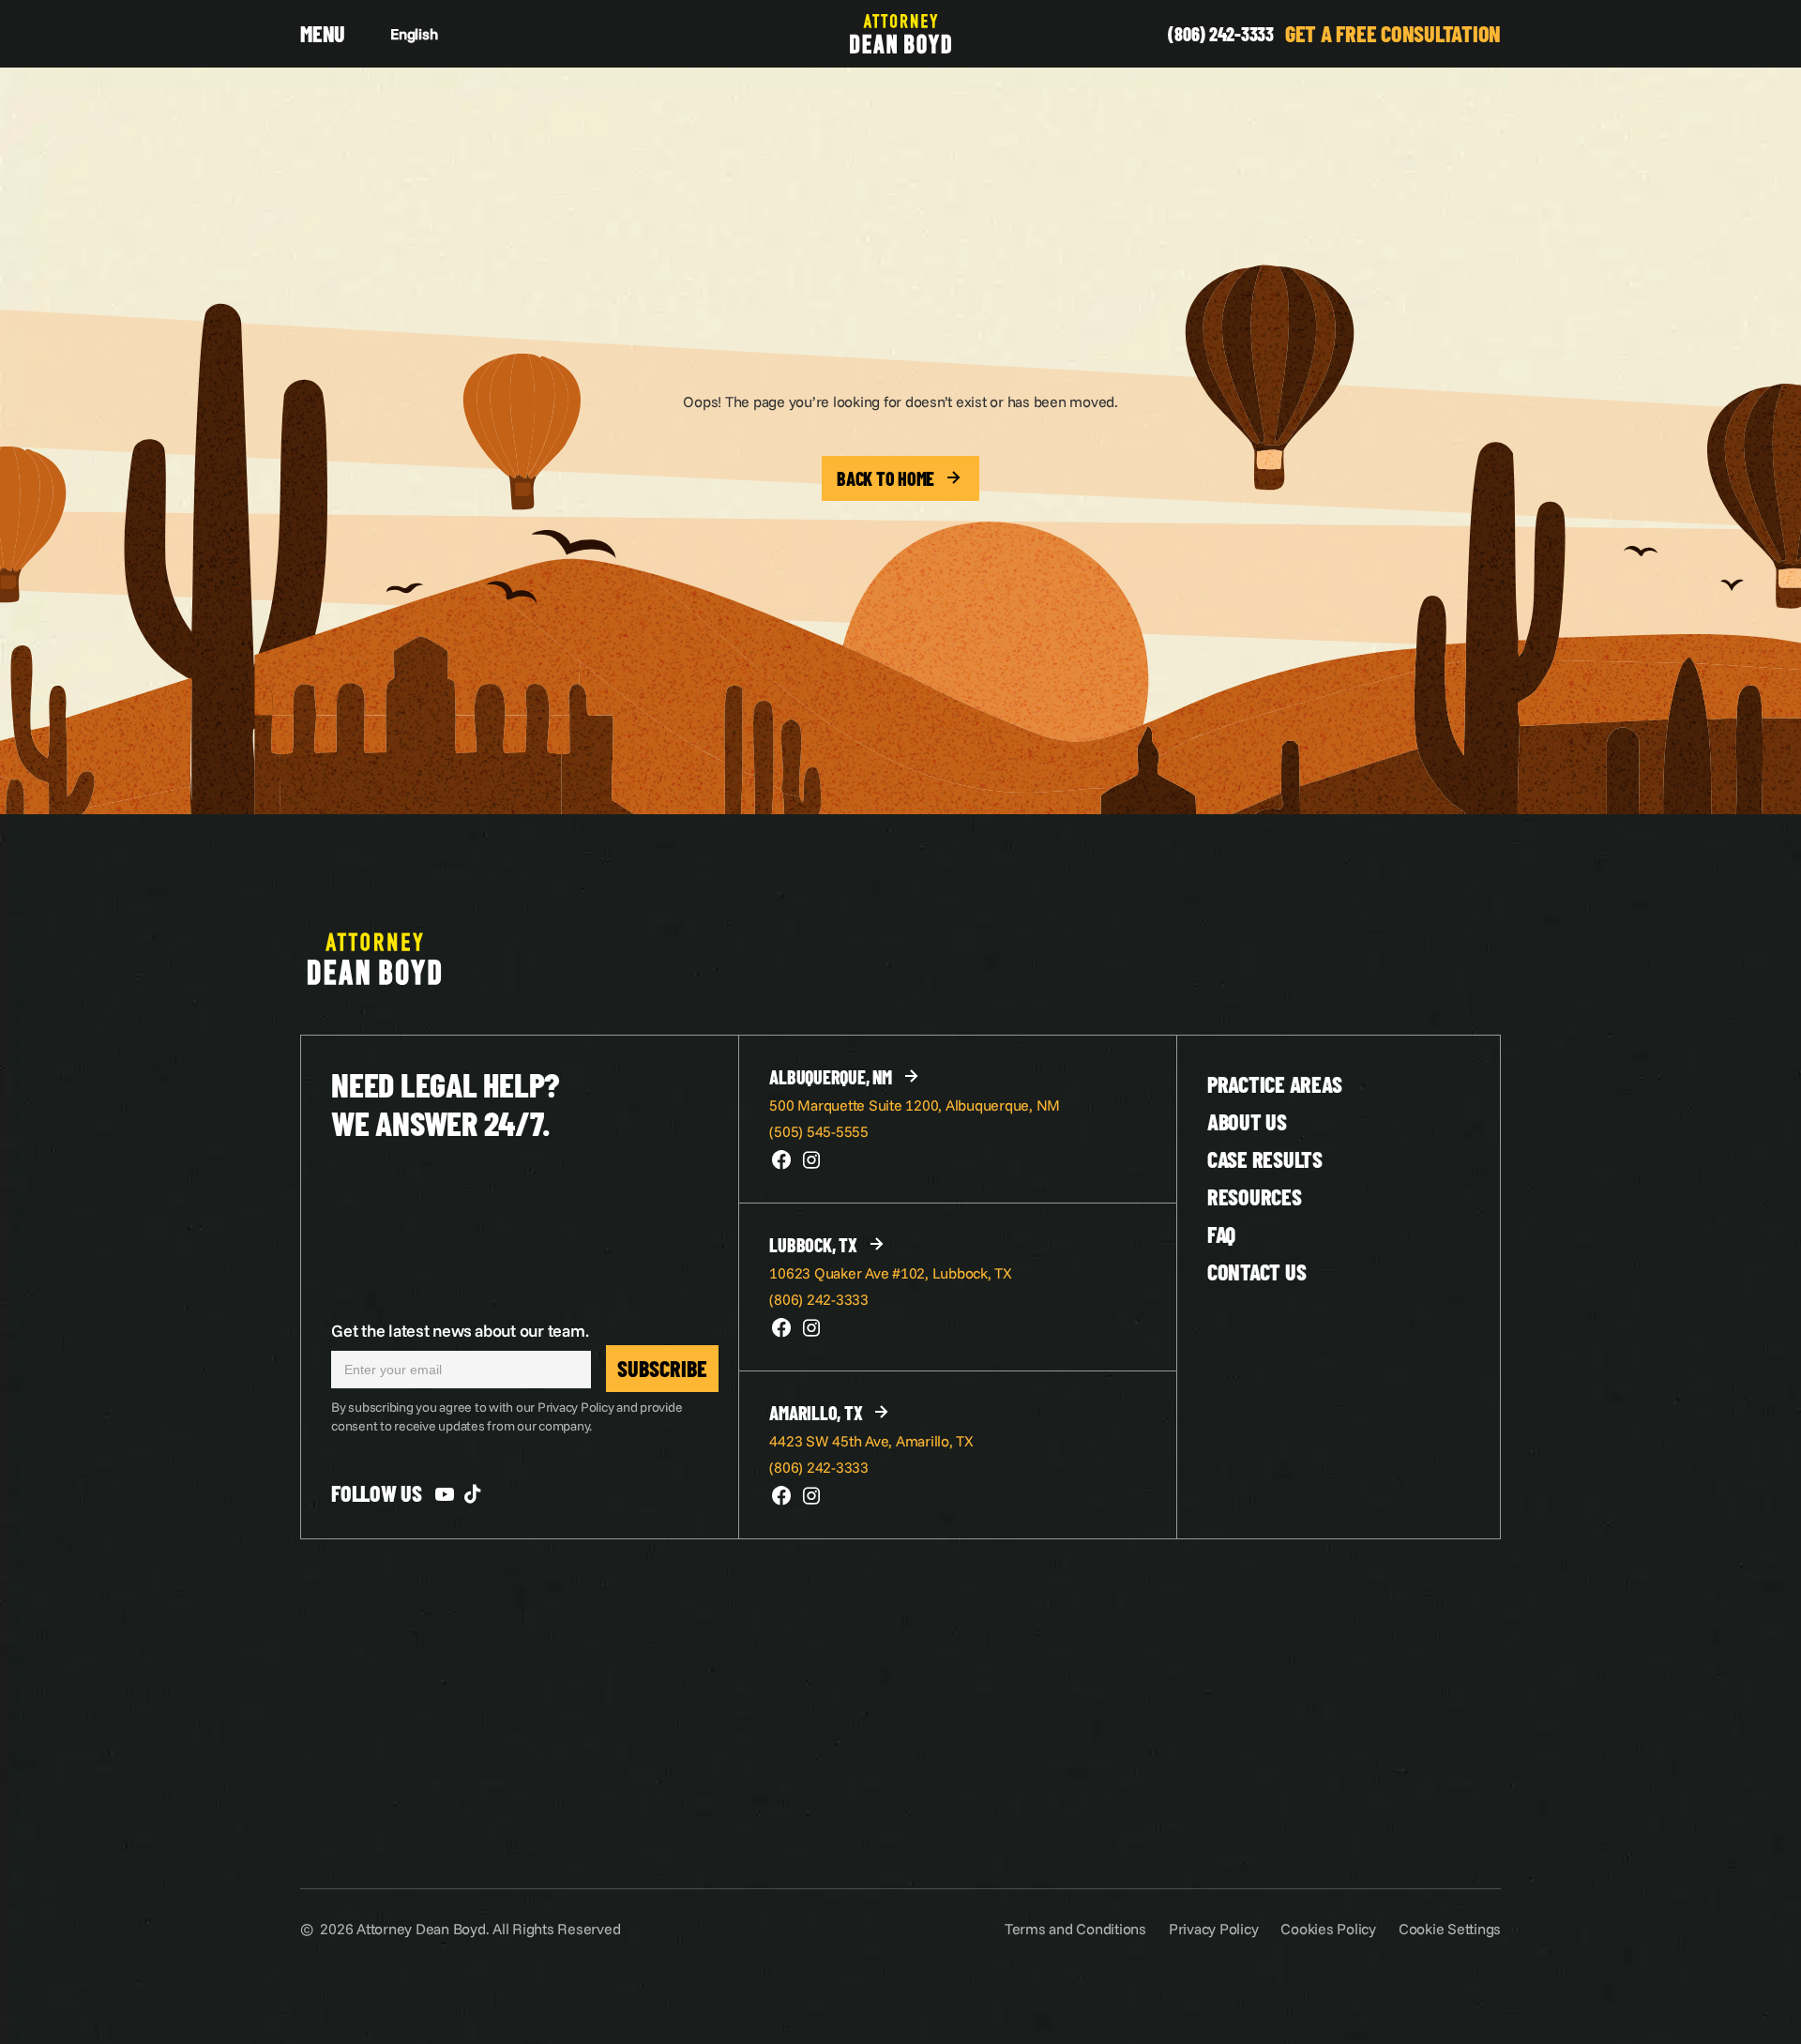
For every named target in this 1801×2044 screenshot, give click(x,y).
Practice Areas (1275, 1084)
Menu (323, 33)
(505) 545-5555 (819, 1131)
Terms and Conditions (1075, 1929)
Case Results (1265, 1159)
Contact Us (1257, 1272)
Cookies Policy (1328, 1929)
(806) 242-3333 (1221, 34)
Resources (1255, 1196)
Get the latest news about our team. (460, 1331)
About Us (1247, 1121)
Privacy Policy (1214, 1929)
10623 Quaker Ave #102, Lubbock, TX (891, 1273)
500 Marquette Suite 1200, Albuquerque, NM (915, 1105)
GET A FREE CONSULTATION (1393, 33)
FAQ (1221, 1234)
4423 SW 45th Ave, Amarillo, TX (871, 1441)
